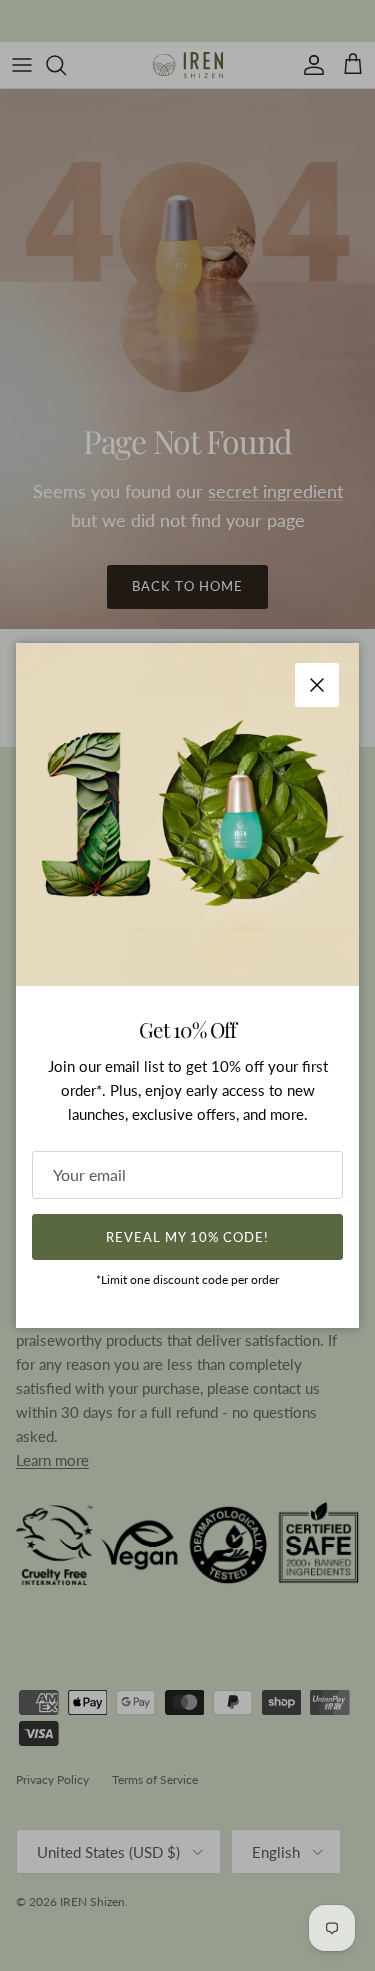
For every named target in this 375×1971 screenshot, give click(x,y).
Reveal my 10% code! (188, 1237)
